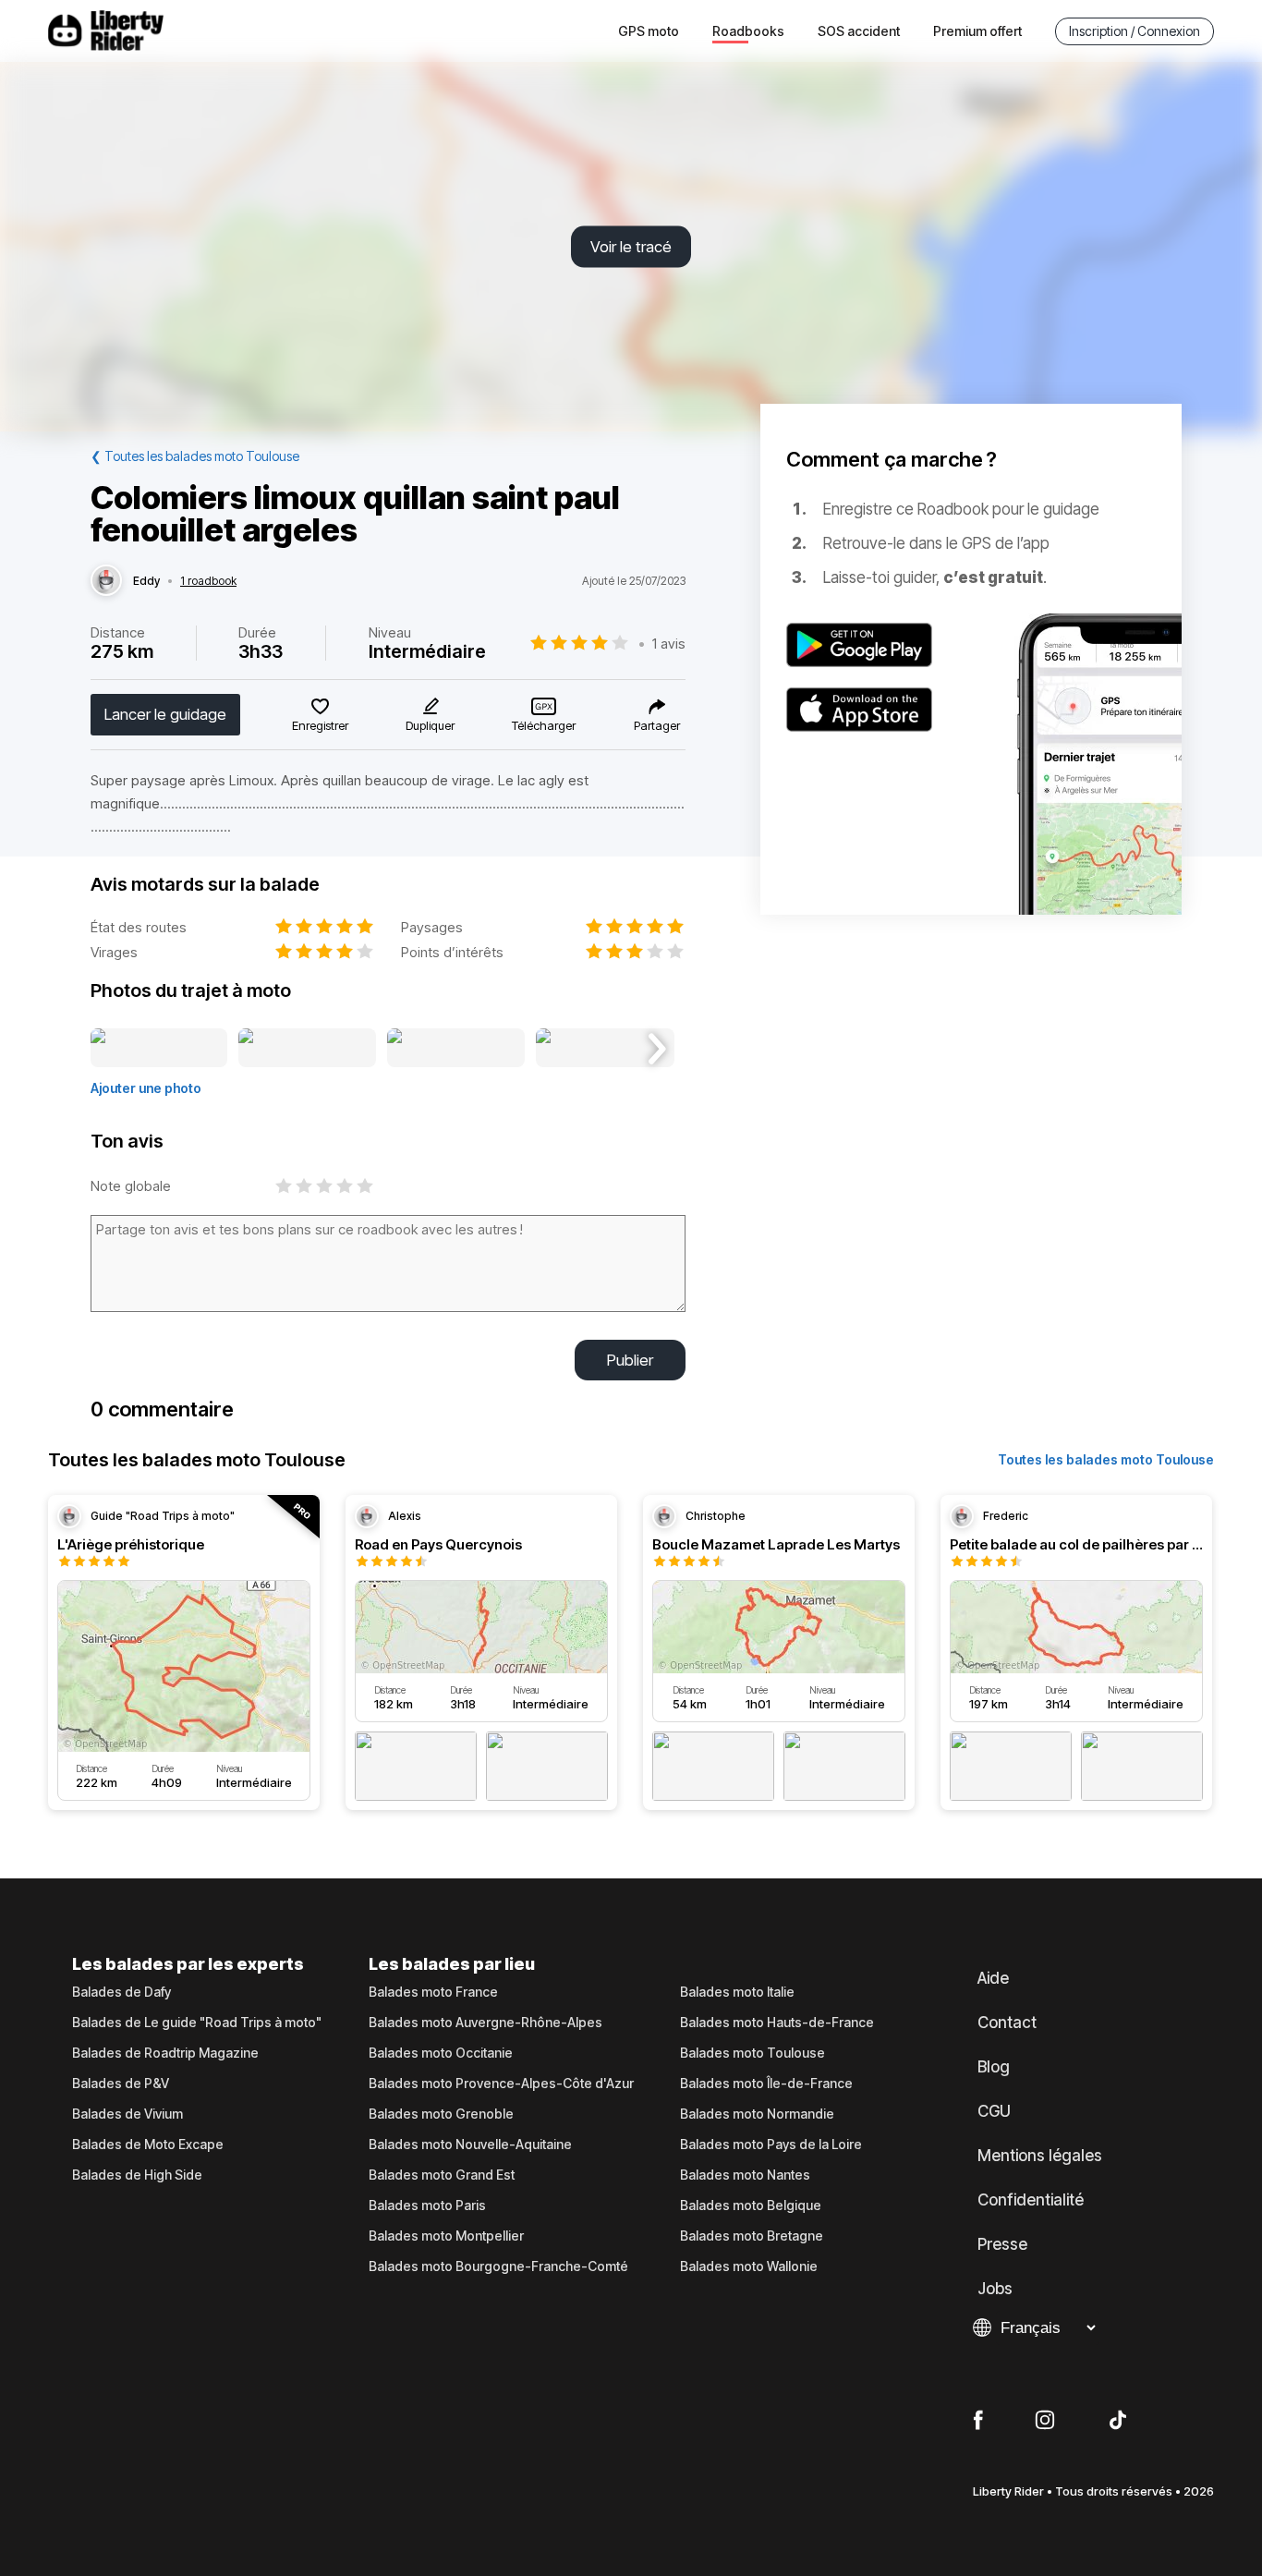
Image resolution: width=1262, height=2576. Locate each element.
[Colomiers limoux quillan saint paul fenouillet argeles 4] (605, 1049)
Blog (994, 2067)
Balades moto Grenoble (441, 2114)
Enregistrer (320, 725)
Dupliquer (430, 725)
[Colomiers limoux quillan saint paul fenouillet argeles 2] (307, 1049)
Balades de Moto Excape (148, 2145)
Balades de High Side (137, 2175)
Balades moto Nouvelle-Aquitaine (470, 2145)
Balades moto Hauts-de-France (777, 2023)
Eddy (146, 581)
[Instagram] (1045, 2421)
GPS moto (649, 31)
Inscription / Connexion (1135, 31)
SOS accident (859, 31)
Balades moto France (433, 1992)
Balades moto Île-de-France (766, 2084)
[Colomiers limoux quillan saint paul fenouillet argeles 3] (456, 1049)
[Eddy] (106, 581)
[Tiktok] (1118, 2421)
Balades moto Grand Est (442, 2175)
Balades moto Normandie (757, 2114)
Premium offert (977, 31)
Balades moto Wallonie (749, 2266)
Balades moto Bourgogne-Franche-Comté (498, 2266)
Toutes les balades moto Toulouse (1106, 1459)
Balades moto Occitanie (441, 2053)
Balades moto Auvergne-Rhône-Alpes (485, 2023)
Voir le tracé (631, 247)
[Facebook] (978, 2421)
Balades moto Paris (427, 2205)
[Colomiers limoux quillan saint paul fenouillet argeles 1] (159, 1049)
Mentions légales (1040, 2156)
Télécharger (544, 725)
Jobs (995, 2289)
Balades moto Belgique (751, 2205)
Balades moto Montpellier (446, 2236)
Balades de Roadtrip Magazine (165, 2053)
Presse (1002, 2244)
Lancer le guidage (165, 714)
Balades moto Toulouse (752, 2053)
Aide (993, 1978)
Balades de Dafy (121, 1992)
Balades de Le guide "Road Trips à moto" (197, 2023)
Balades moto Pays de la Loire (771, 2145)
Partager (657, 725)
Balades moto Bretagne (752, 2236)
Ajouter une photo (146, 1088)
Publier (630, 1360)
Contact (1007, 2023)
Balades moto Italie (737, 1992)
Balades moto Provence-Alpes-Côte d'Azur (501, 2084)
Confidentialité (1031, 2200)
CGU (994, 2111)
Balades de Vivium (127, 2114)
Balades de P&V (121, 2084)
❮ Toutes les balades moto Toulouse (195, 456)
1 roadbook (208, 581)
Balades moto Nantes (745, 2175)
